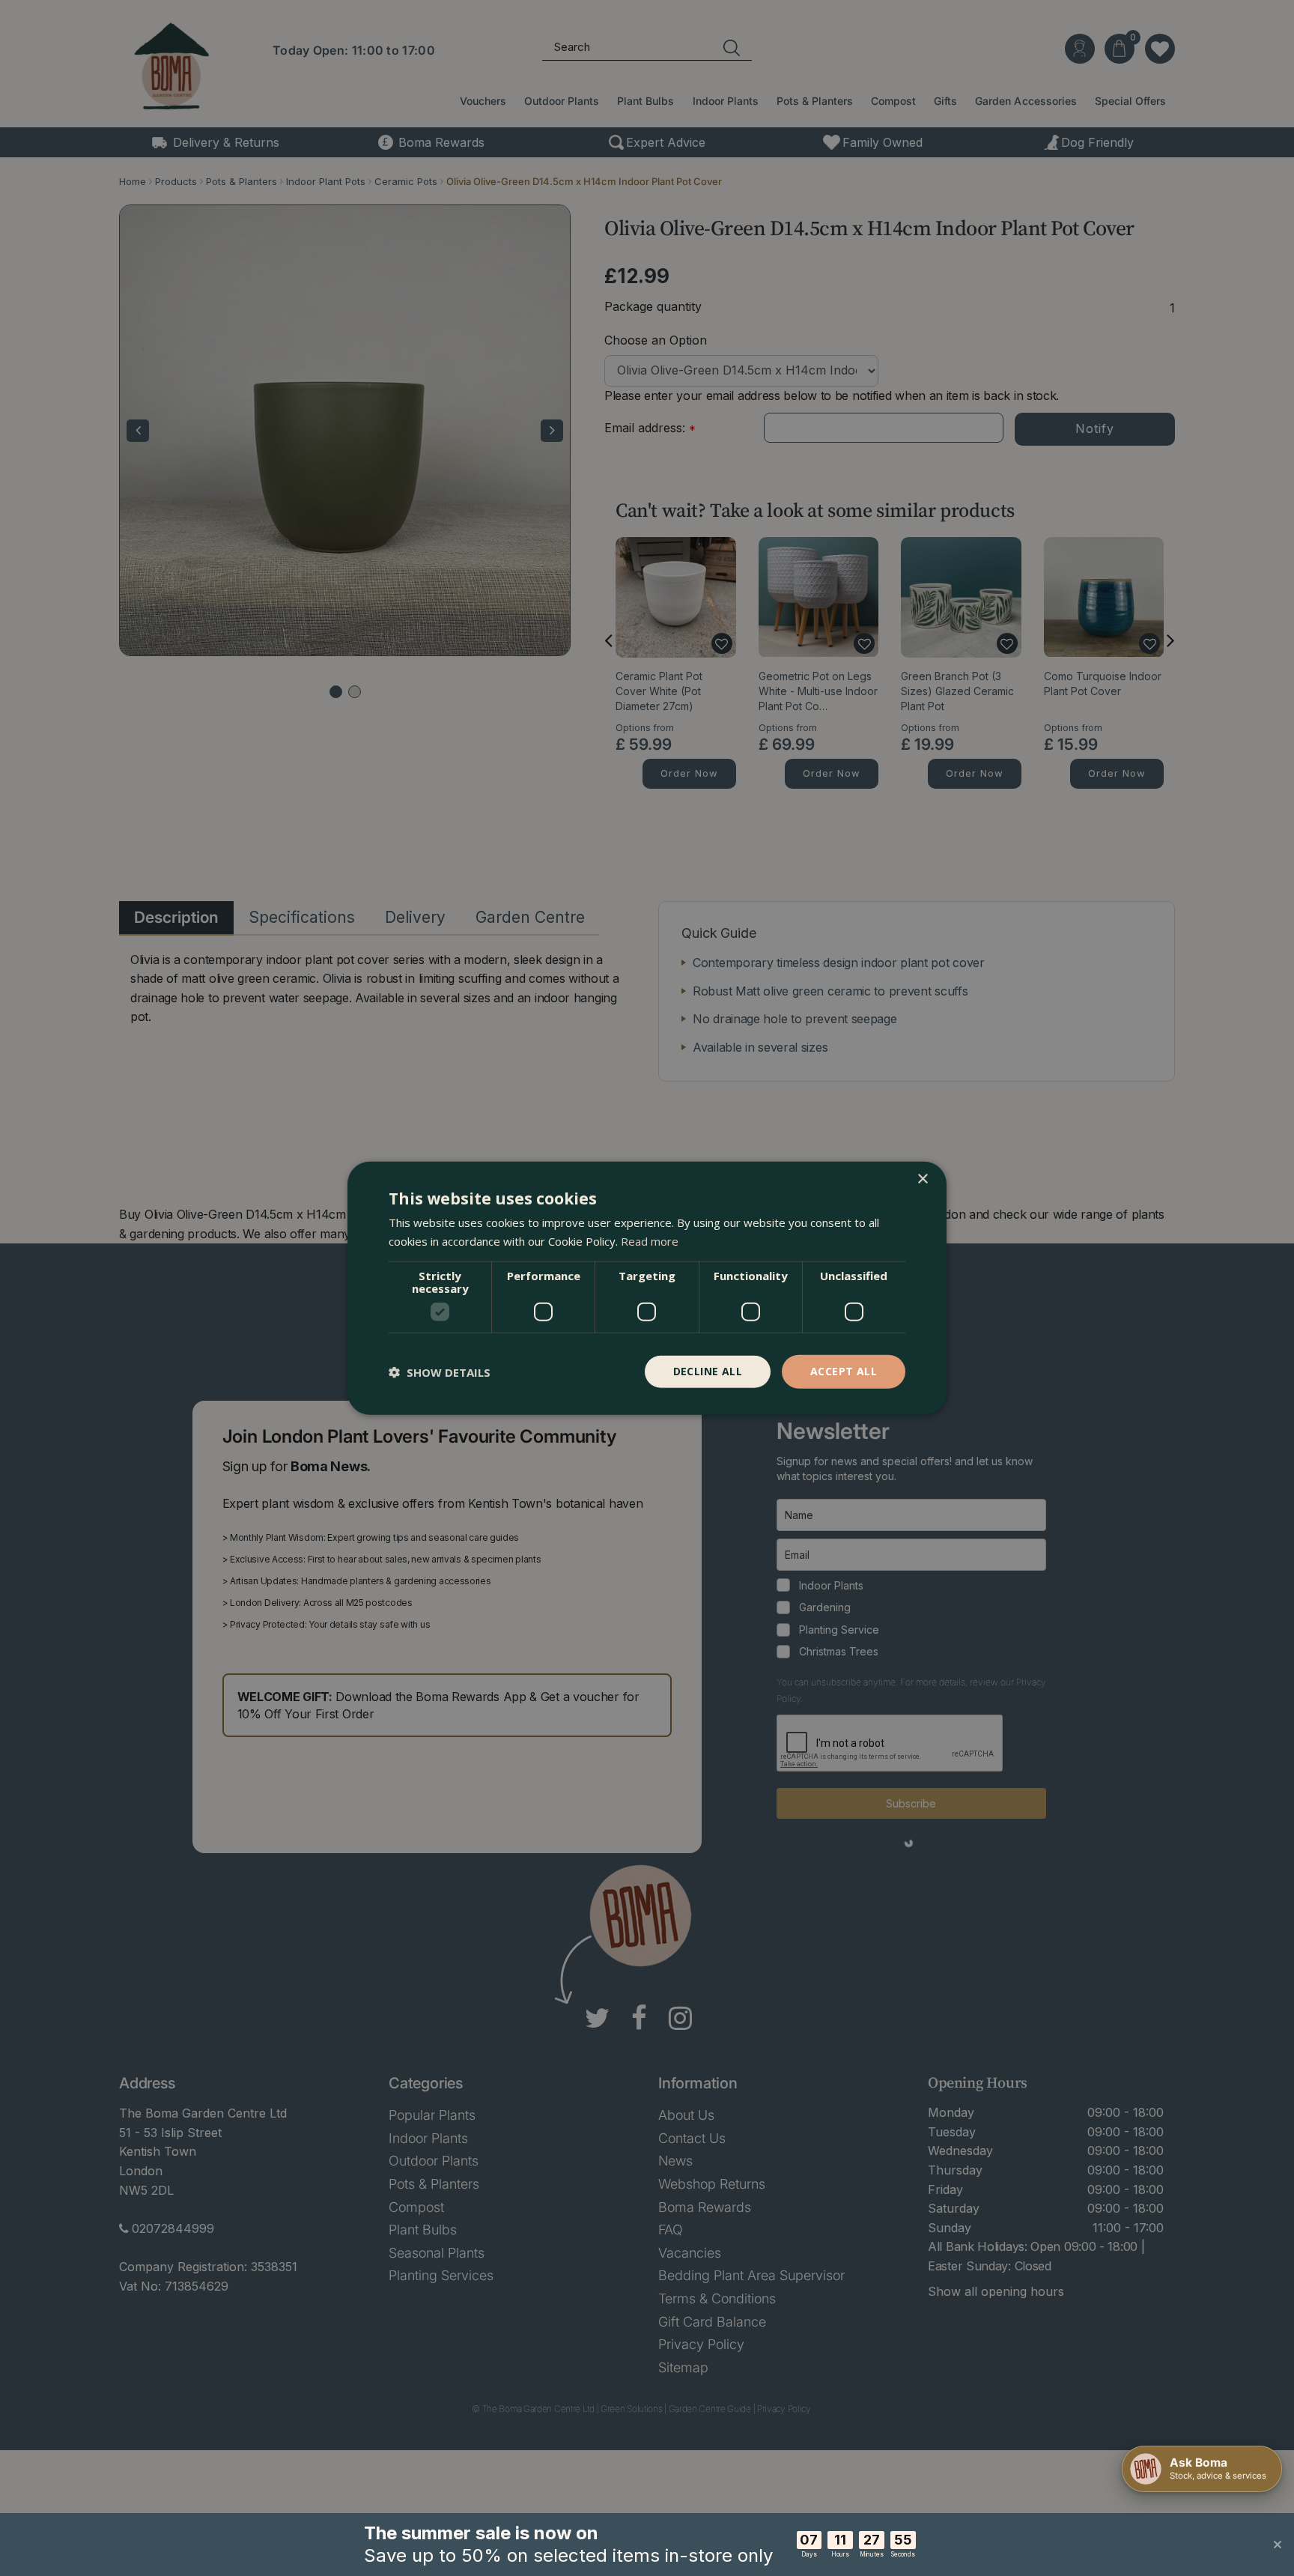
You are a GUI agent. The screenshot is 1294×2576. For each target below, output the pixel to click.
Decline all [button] (708, 1371)
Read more (650, 1240)
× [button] (922, 1179)
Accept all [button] (844, 1371)
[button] (440, 1372)
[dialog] (647, 1288)
